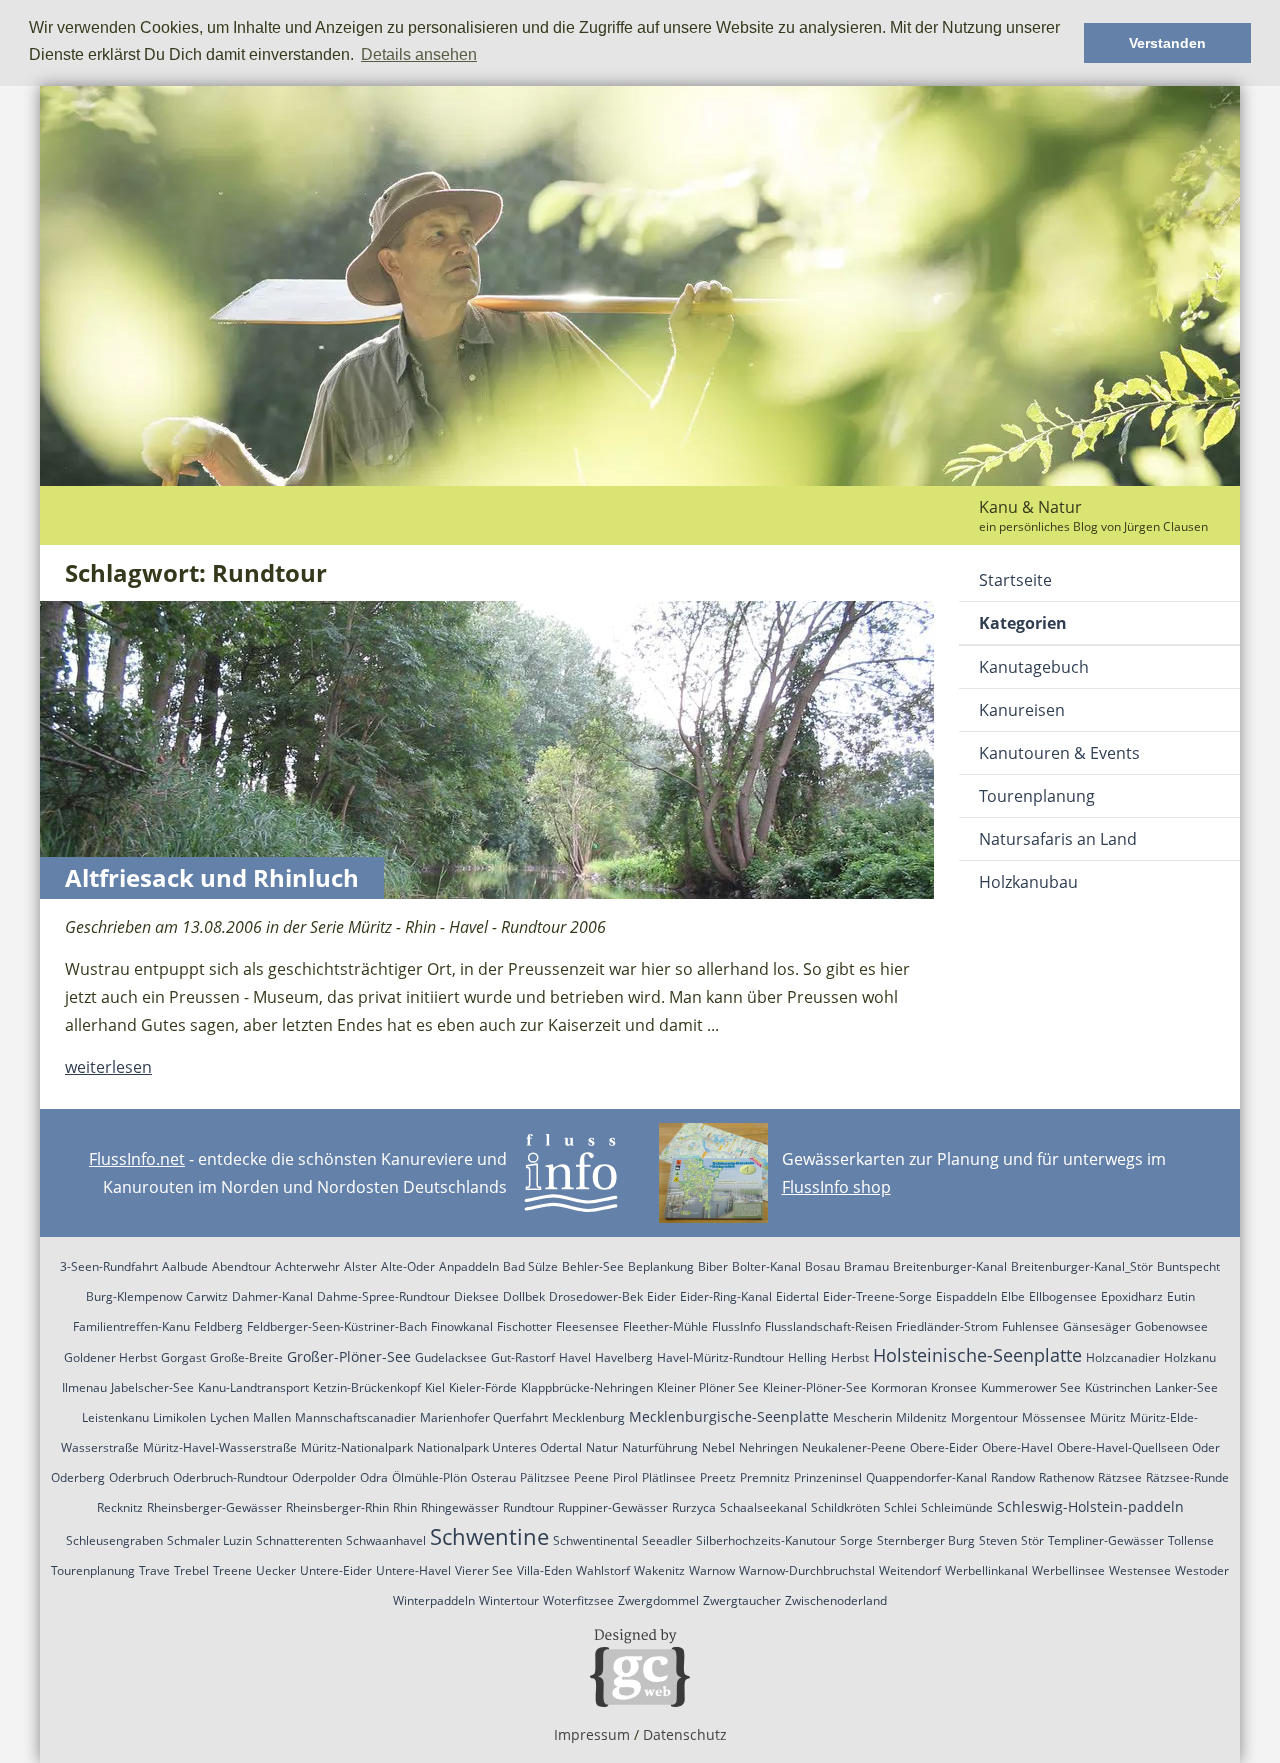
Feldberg (218, 1326)
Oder (1206, 1447)
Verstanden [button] (1167, 43)
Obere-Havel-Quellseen (1122, 1447)
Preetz (718, 1477)
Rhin (405, 1507)
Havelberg (624, 1357)
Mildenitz (921, 1417)
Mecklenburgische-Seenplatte (729, 1416)
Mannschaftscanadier (355, 1417)
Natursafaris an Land (1058, 839)
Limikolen (179, 1417)
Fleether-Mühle (665, 1326)
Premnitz (765, 1477)
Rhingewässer (460, 1507)
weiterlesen (108, 1067)
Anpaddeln (469, 1266)
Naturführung (660, 1447)
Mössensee (1054, 1417)
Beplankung (661, 1266)
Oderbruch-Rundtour (230, 1477)
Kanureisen (1022, 710)
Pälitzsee (545, 1477)
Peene (591, 1477)
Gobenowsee (1171, 1326)
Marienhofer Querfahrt (484, 1417)
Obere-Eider (944, 1447)
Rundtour (528, 1507)
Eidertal (797, 1296)
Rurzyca (694, 1507)
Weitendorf (910, 1570)
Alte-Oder (408, 1266)
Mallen (272, 1417)
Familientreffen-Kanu (131, 1326)
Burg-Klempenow (134, 1296)
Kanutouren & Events (1059, 753)
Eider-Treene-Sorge (877, 1296)
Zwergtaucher (742, 1600)
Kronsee (954, 1387)
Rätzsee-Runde (1187, 1477)
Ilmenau (84, 1387)
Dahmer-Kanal (272, 1296)
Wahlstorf (603, 1570)
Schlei (900, 1507)
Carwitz (207, 1296)
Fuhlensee (1030, 1326)
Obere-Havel (1017, 1447)
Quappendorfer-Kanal (926, 1477)
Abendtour (241, 1266)
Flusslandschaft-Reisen (828, 1326)
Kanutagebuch (1034, 667)
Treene (232, 1570)
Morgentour (984, 1417)
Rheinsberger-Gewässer (214, 1507)
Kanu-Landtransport (253, 1387)
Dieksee (476, 1296)
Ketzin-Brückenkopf (367, 1387)
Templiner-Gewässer (1106, 1540)
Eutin (1181, 1296)
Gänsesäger (1097, 1326)
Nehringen (768, 1447)
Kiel (435, 1387)
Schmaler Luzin (209, 1540)
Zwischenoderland (836, 1600)
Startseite (1015, 580)
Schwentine (489, 1536)
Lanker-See (1186, 1387)
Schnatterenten (299, 1540)
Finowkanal (462, 1326)
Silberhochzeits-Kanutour (766, 1540)
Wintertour (509, 1600)
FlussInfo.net (137, 1159)
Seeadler (667, 1540)
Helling (807, 1357)
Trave (154, 1570)
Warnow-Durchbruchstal (807, 1570)
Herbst (850, 1357)
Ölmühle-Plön (429, 1477)
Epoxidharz (1132, 1296)
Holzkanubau (1028, 882)
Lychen (229, 1417)
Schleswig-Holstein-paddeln (1090, 1506)
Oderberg (78, 1477)
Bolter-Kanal (766, 1266)
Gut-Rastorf (523, 1357)
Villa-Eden (544, 1570)
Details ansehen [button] (419, 54)
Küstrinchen (1118, 1387)
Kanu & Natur (1030, 507)
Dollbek (524, 1296)
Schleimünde (957, 1507)
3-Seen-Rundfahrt (109, 1266)
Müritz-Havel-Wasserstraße (220, 1447)
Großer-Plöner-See (349, 1356)
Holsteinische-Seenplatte (977, 1355)
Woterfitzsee (578, 1600)
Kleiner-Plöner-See (815, 1387)
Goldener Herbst (110, 1357)
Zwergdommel (658, 1600)
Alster (360, 1266)
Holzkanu (1190, 1357)
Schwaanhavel (386, 1540)
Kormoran (899, 1387)
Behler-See (593, 1266)
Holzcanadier (1123, 1357)
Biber (713, 1266)
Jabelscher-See (152, 1387)
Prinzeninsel (828, 1477)
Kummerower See (1031, 1387)
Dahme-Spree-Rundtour (383, 1296)
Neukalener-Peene (854, 1447)
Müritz (1108, 1417)
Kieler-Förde (483, 1387)
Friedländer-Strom (947, 1326)
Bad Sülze (530, 1266)
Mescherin (862, 1417)
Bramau (866, 1266)
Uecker (276, 1570)
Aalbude (185, 1266)
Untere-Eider (336, 1570)
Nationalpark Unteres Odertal (499, 1447)
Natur (602, 1447)
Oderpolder (324, 1477)
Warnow (712, 1570)
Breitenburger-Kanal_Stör (1082, 1266)
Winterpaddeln (434, 1600)
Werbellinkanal (986, 1570)
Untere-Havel (413, 1570)
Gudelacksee (451, 1357)
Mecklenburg (588, 1417)
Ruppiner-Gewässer (613, 1507)
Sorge (856, 1540)
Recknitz (120, 1507)
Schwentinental (595, 1540)
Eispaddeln (966, 1296)
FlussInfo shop (836, 1187)
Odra (374, 1477)
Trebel (191, 1570)
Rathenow (1066, 1477)
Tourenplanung (1037, 796)
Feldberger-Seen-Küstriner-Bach (337, 1326)
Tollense (1191, 1540)
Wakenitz (659, 1570)
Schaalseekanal (763, 1507)
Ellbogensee (1063, 1296)
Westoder (1202, 1570)
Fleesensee (587, 1326)
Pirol (625, 1477)
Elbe (1013, 1296)
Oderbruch (139, 1477)
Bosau (822, 1266)
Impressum (592, 1734)
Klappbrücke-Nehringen (587, 1387)
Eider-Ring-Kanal (726, 1296)
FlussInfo (736, 1326)
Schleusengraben (114, 1540)
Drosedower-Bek (596, 1296)
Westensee (1140, 1570)
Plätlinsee (669, 1477)
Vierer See (484, 1570)
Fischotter (524, 1326)
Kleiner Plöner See (708, 1387)
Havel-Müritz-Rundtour (720, 1357)
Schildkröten (845, 1507)
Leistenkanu (115, 1417)
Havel (575, 1357)
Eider (661, 1296)
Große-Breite (246, 1357)
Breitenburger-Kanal (950, 1266)
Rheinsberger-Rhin (337, 1507)
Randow (1013, 1477)
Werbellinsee (1068, 1570)
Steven (998, 1540)
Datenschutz (685, 1734)
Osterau (493, 1477)
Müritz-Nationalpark (357, 1447)
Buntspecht (1188, 1266)
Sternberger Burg (926, 1540)
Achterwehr (307, 1266)
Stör (1032, 1540)
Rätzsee (1120, 1477)
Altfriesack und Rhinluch (212, 877)
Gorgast (183, 1357)
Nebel (718, 1447)
